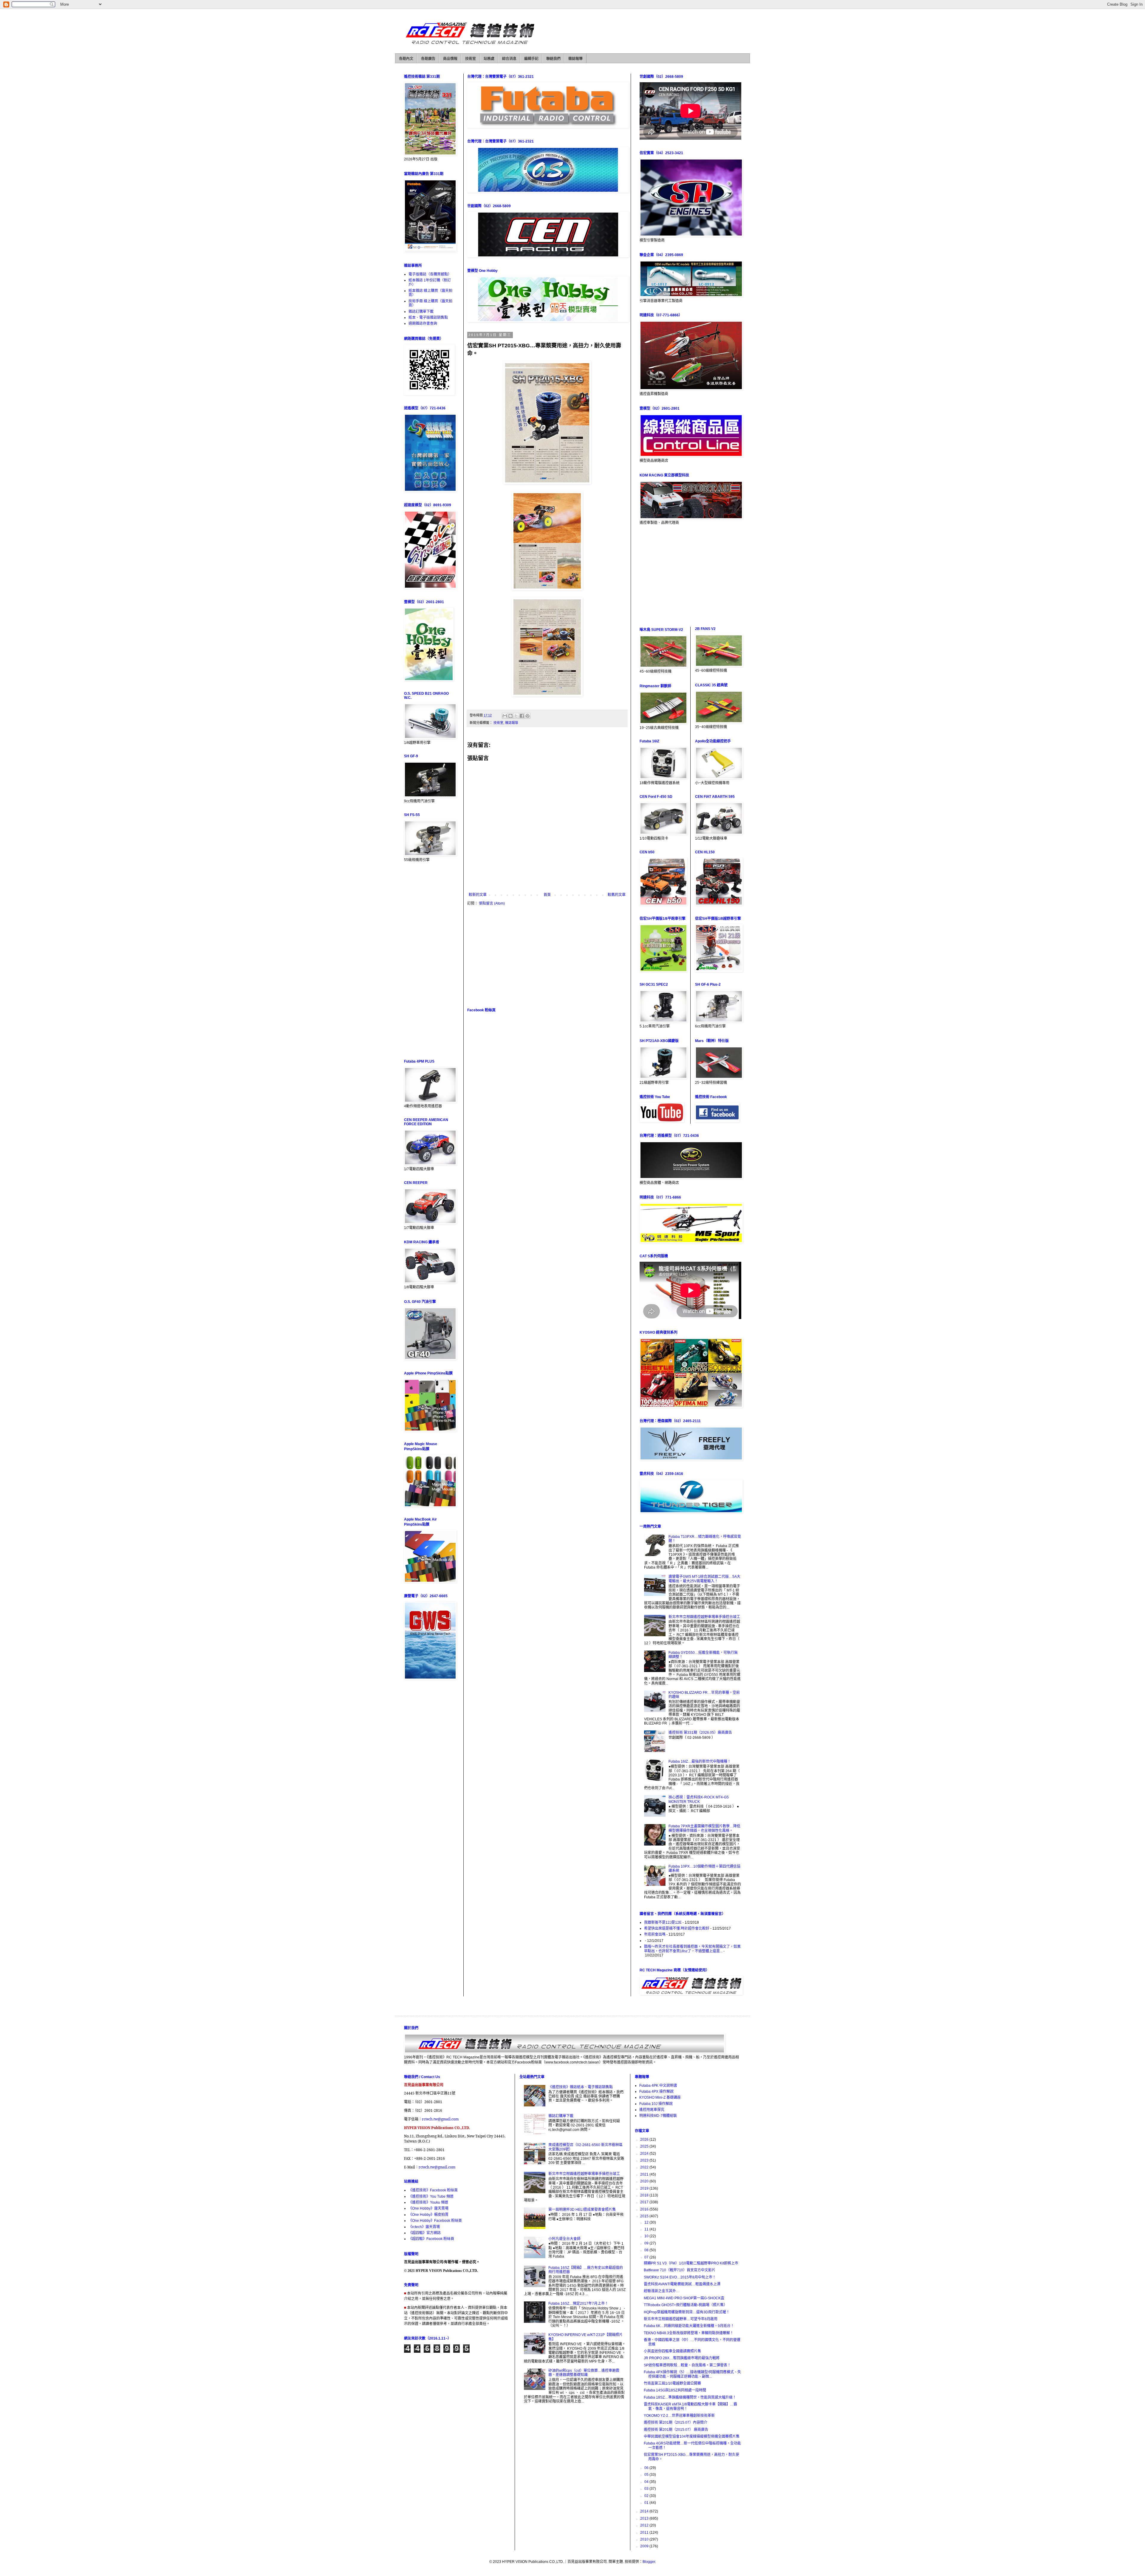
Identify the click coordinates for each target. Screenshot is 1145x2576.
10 (647, 2236)
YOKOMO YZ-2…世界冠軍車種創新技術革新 (679, 2416)
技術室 (471, 59)
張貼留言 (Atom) (492, 903)
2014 (645, 2511)
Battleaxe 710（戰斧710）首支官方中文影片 (680, 2270)
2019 (645, 2188)
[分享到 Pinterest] (527, 716)
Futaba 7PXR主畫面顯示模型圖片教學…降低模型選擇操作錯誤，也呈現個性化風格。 (704, 1828)
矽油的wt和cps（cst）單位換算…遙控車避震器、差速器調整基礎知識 (584, 2373)
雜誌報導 (575, 59)
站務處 (489, 59)
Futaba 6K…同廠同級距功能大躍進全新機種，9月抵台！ (689, 2326)
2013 (645, 2518)
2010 (645, 2539)
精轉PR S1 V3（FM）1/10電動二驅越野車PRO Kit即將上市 (691, 2263)
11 (647, 2229)
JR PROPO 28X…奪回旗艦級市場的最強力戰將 (682, 2358)
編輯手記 (531, 59)
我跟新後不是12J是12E (663, 1922)
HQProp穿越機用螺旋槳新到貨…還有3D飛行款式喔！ (687, 2312)
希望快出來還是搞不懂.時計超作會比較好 (677, 1928)
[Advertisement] (547, 956)
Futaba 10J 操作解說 (656, 2104)
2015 (645, 2216)
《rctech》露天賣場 (424, 2227)
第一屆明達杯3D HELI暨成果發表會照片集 (582, 2210)
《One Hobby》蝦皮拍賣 (428, 2215)
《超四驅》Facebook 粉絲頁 (431, 2239)
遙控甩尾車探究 (652, 2110)
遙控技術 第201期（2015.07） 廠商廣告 (676, 2430)
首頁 (547, 895)
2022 (645, 2167)
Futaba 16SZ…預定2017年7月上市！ (578, 2303)
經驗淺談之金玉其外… (662, 2291)
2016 (645, 2209)
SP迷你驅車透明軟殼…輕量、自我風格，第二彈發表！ (687, 2365)
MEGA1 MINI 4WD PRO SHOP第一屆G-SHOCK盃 (684, 2298)
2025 (645, 2146)
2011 (645, 2532)
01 (647, 2503)
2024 (645, 2154)
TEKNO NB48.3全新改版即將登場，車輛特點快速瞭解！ (689, 2333)
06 (647, 2468)
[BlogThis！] (510, 716)
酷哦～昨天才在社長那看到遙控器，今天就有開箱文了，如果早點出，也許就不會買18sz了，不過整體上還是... (692, 1949)
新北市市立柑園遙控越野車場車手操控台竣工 (704, 1617)
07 (647, 2257)
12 (647, 2222)
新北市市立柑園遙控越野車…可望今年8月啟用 (681, 2319)
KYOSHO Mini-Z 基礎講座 (660, 2097)
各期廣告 (428, 59)
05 (647, 2475)
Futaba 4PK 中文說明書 (658, 2086)
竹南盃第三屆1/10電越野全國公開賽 (672, 2383)
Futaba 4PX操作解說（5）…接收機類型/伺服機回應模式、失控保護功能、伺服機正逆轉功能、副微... (692, 2374)
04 (647, 2482)
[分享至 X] (516, 716)
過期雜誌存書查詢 (423, 323)
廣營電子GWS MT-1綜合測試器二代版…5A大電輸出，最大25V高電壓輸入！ (704, 1579)
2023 (645, 2160)
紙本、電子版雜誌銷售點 (428, 318)
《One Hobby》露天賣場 (428, 2208)
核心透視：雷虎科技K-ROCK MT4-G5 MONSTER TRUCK (699, 1799)
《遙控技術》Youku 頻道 (428, 2202)
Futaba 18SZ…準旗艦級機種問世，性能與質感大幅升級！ (690, 2397)
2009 (645, 2546)
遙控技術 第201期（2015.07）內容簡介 (676, 2422)
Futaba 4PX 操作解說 (656, 2092)
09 (647, 2243)
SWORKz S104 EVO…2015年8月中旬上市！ (680, 2277)
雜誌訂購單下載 (421, 312)
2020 (645, 2181)
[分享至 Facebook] (522, 716)
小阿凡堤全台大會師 (564, 2239)
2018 (645, 2195)
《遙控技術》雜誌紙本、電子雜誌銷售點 (581, 2087)
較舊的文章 (617, 895)
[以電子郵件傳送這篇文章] (505, 716)
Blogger (649, 2562)
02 (647, 2496)
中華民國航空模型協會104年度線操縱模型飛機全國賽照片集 (692, 2436)
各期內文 (406, 59)
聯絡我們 (553, 59)
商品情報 (450, 59)
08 (647, 2250)
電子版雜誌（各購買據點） (430, 274)
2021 (645, 2174)
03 (647, 2489)
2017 (645, 2202)
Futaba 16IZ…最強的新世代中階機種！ (700, 1761)
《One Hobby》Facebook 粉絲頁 (435, 2221)
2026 (645, 2140)
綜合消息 (509, 59)
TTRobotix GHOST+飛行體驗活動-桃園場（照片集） (686, 2305)
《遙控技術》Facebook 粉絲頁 (433, 2190)
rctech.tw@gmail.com (440, 2119)
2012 (645, 2525)
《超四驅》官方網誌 (425, 2233)
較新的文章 (478, 895)
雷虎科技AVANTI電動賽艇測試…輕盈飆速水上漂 (682, 2284)
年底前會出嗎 (655, 1934)
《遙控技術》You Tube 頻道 (431, 2196)
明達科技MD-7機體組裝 (658, 2116)
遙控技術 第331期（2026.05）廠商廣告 (700, 1733)
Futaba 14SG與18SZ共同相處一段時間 (675, 2390)
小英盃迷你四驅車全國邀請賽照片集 (672, 2351)
